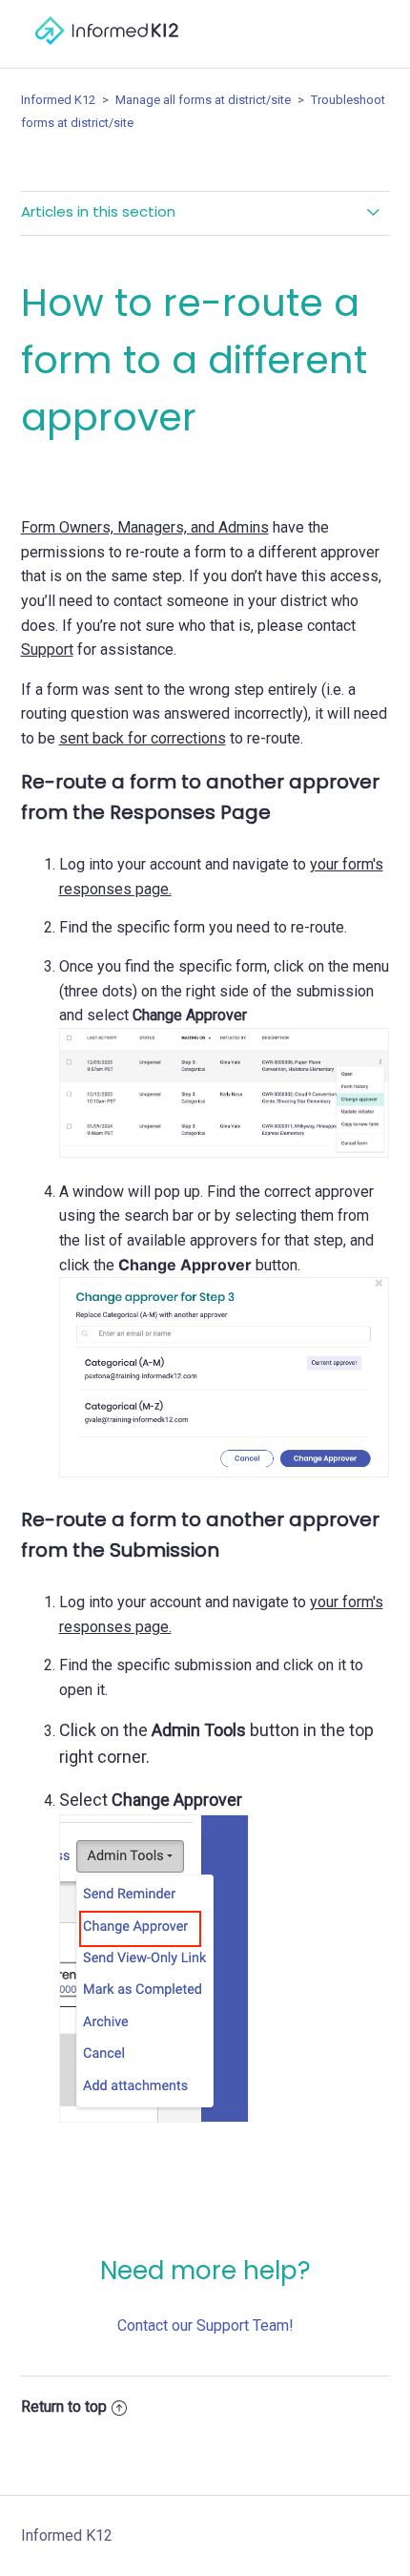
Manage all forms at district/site (205, 100)
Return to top (64, 2407)
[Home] (107, 54)
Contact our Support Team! (205, 2325)
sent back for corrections (143, 738)
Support (47, 649)
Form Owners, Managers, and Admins (145, 527)
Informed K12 (58, 100)
